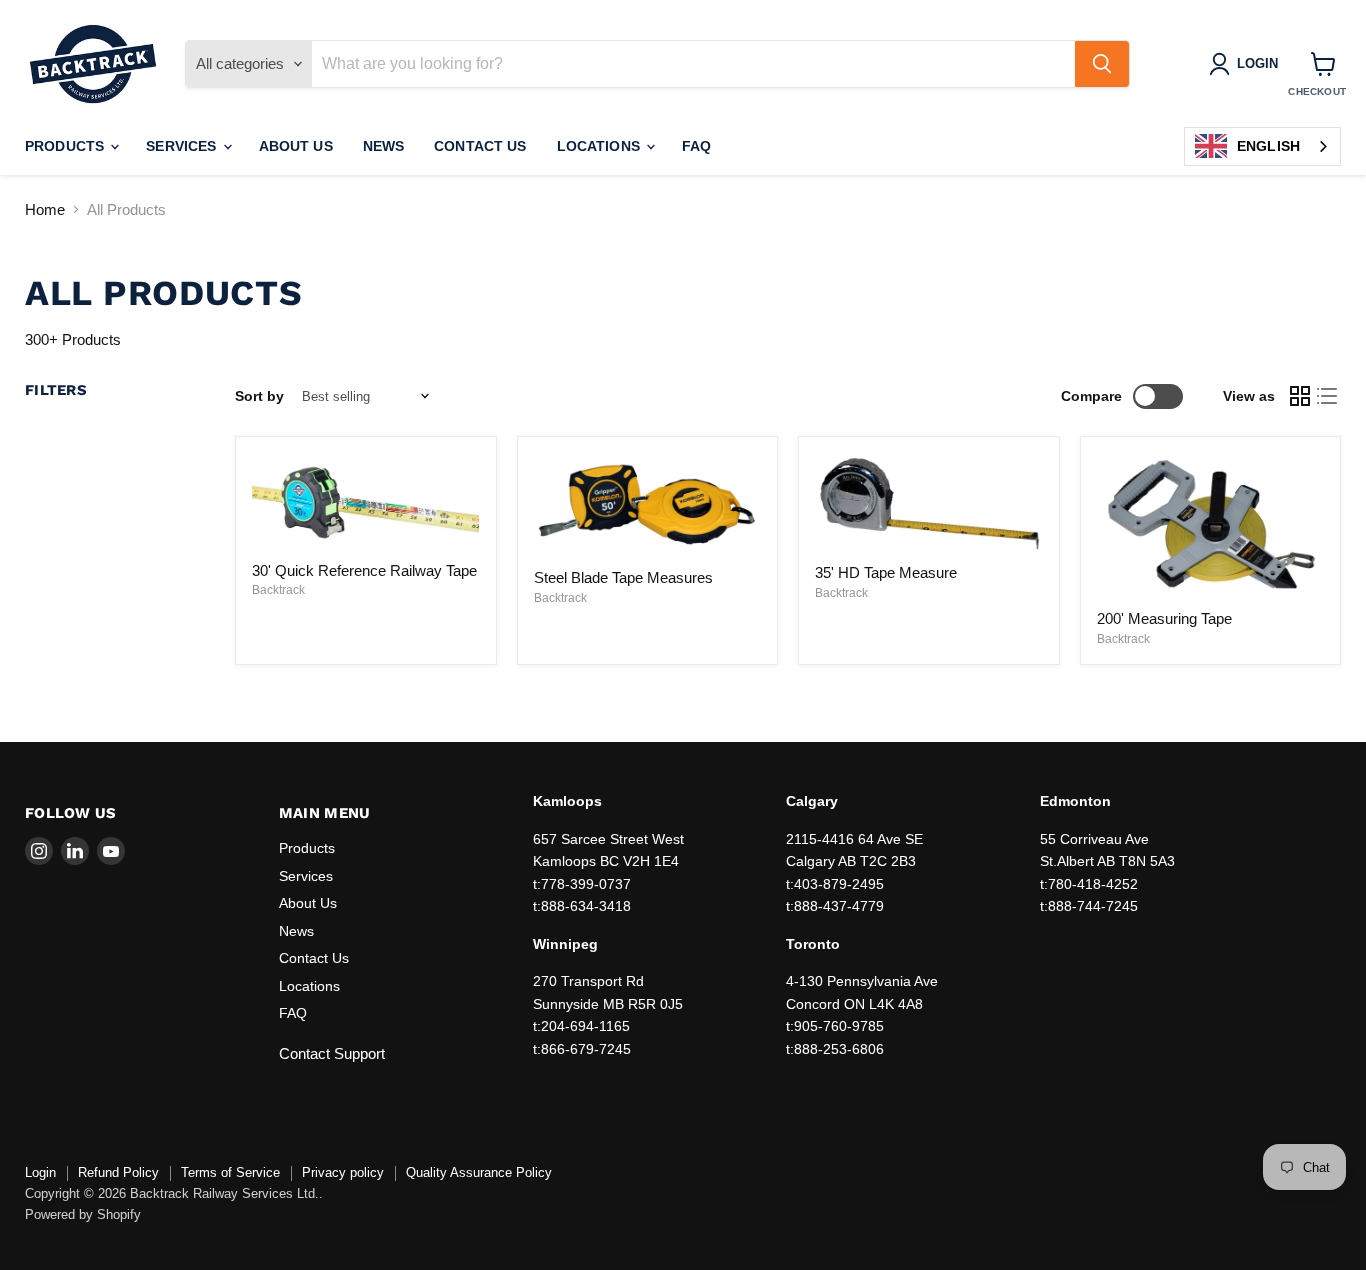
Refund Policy (118, 1172)
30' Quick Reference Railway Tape (364, 570)
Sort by (259, 396)
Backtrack (278, 590)
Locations (600, 146)
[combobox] (1262, 146)
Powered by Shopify (83, 1214)
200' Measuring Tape (1164, 618)
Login (40, 1172)
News (384, 146)
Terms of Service (230, 1172)
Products (66, 146)
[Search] (1102, 64)
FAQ (696, 146)
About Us (296, 146)
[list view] (1328, 396)
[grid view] (1300, 396)
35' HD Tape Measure (886, 572)
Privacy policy (343, 1172)
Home (45, 209)
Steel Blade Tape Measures (623, 577)
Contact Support (332, 1053)
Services (183, 146)
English (1268, 146)
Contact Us (480, 146)
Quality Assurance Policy (479, 1172)
